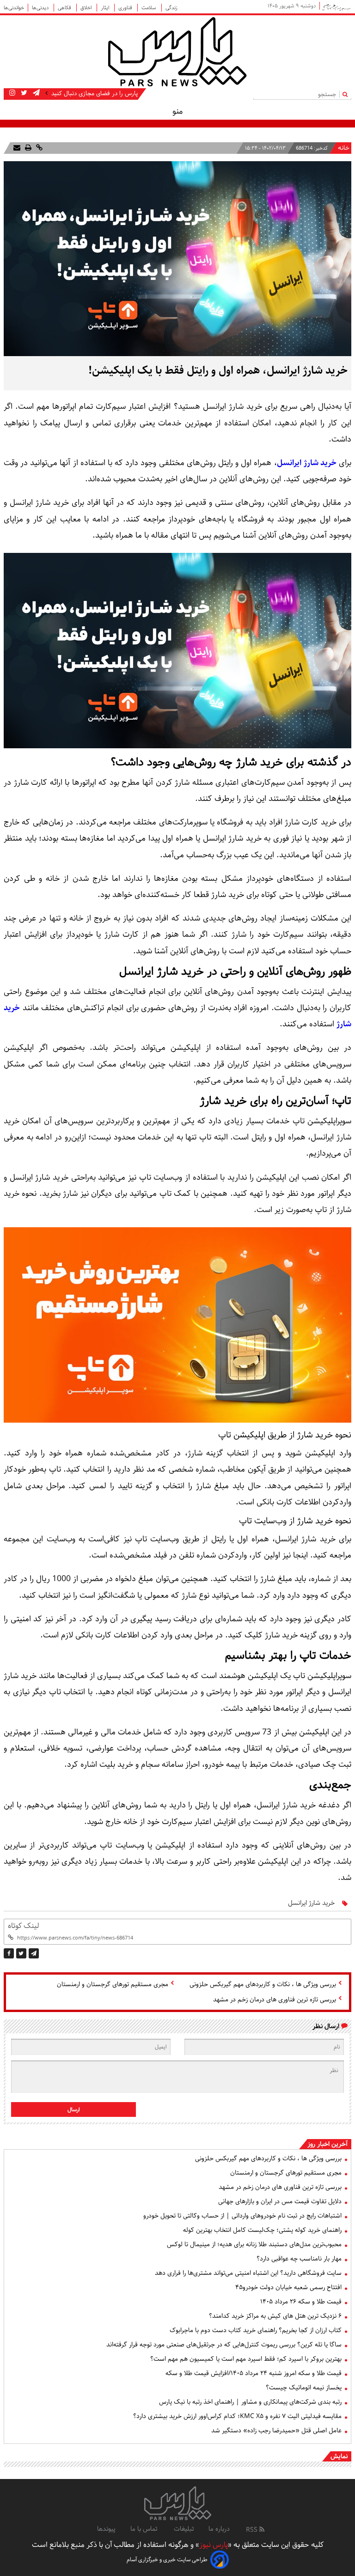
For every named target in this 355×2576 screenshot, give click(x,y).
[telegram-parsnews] (35, 93)
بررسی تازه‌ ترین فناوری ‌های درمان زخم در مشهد (275, 2000)
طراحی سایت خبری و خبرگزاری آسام (167, 2560)
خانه (344, 148)
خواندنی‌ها (14, 8)
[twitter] (21, 1953)
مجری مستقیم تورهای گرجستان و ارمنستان (113, 1984)
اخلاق (87, 8)
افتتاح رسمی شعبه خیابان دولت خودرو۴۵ (288, 2287)
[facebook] (9, 1953)
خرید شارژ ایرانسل (307, 463)
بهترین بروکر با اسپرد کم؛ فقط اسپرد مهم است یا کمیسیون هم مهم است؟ (246, 2359)
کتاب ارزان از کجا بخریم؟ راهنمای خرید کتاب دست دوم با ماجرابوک (256, 2330)
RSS (253, 2530)
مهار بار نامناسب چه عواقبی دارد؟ (299, 2259)
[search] (347, 94)
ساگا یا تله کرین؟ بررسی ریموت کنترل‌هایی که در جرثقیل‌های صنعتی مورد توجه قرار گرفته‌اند (224, 2345)
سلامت (150, 8)
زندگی (171, 8)
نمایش (339, 2456)
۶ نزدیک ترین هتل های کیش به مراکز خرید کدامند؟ (275, 2316)
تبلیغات (184, 2529)
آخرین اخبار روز (327, 2144)
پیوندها (106, 2529)
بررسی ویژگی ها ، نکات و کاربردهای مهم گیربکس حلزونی (263, 1984)
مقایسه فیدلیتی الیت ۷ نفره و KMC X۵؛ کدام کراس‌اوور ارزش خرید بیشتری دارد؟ (237, 2416)
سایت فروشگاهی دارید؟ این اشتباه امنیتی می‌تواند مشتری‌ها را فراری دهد (248, 2273)
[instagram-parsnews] (12, 93)
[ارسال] (17, 148)
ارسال (74, 2110)
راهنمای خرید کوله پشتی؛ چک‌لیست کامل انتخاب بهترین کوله (262, 2230)
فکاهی (65, 8)
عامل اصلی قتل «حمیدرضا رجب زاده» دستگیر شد (276, 2431)
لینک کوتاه (23, 1926)
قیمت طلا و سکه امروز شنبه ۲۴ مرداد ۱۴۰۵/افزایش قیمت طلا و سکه (254, 2373)
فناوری (126, 8)
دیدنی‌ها (41, 8)
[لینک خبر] (38, 148)
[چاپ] (27, 148)
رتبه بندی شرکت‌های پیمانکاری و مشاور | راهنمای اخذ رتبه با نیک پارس (250, 2402)
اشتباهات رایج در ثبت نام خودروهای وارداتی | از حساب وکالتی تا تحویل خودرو (242, 2216)
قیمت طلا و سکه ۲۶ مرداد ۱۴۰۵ (301, 2302)
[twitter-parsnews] (23, 93)
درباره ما (219, 2529)
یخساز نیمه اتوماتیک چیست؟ (304, 2388)
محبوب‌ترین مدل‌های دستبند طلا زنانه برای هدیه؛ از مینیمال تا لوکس (254, 2244)
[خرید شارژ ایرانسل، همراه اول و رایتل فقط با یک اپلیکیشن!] (34, 1953)
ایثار (106, 8)
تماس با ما (145, 2529)
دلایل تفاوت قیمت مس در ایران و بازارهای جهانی (280, 2201)
